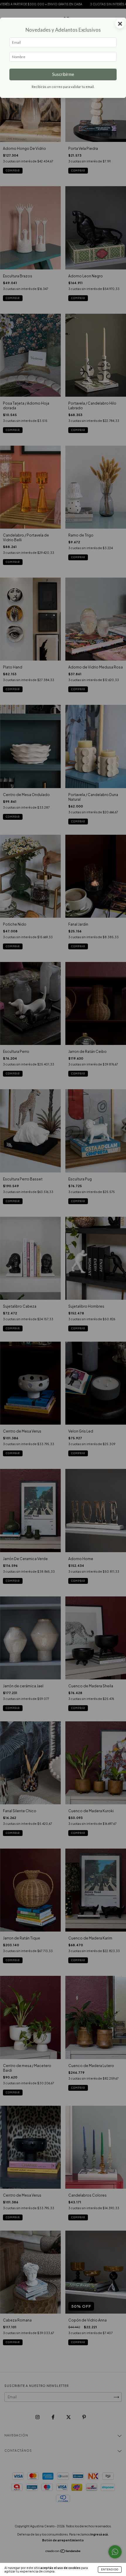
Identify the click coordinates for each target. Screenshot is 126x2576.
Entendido (110, 2570)
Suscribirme (63, 74)
